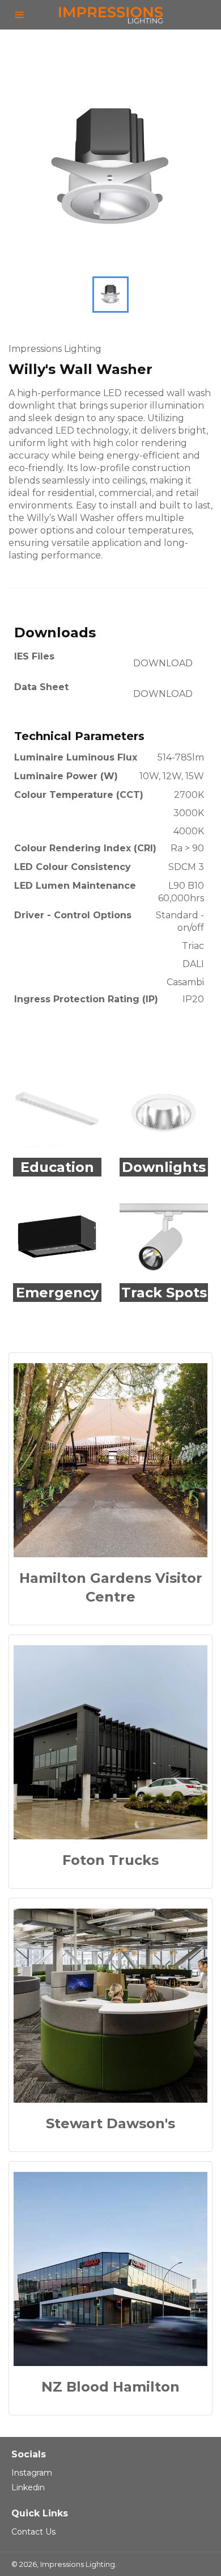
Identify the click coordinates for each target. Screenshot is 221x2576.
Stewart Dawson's (110, 2123)
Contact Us (33, 2532)
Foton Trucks (110, 1860)
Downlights (164, 1167)
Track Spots (164, 1293)
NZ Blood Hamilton (110, 2387)
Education (57, 1167)
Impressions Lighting (78, 2564)
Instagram (32, 2473)
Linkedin (28, 2487)
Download (163, 663)
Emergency (57, 1293)
